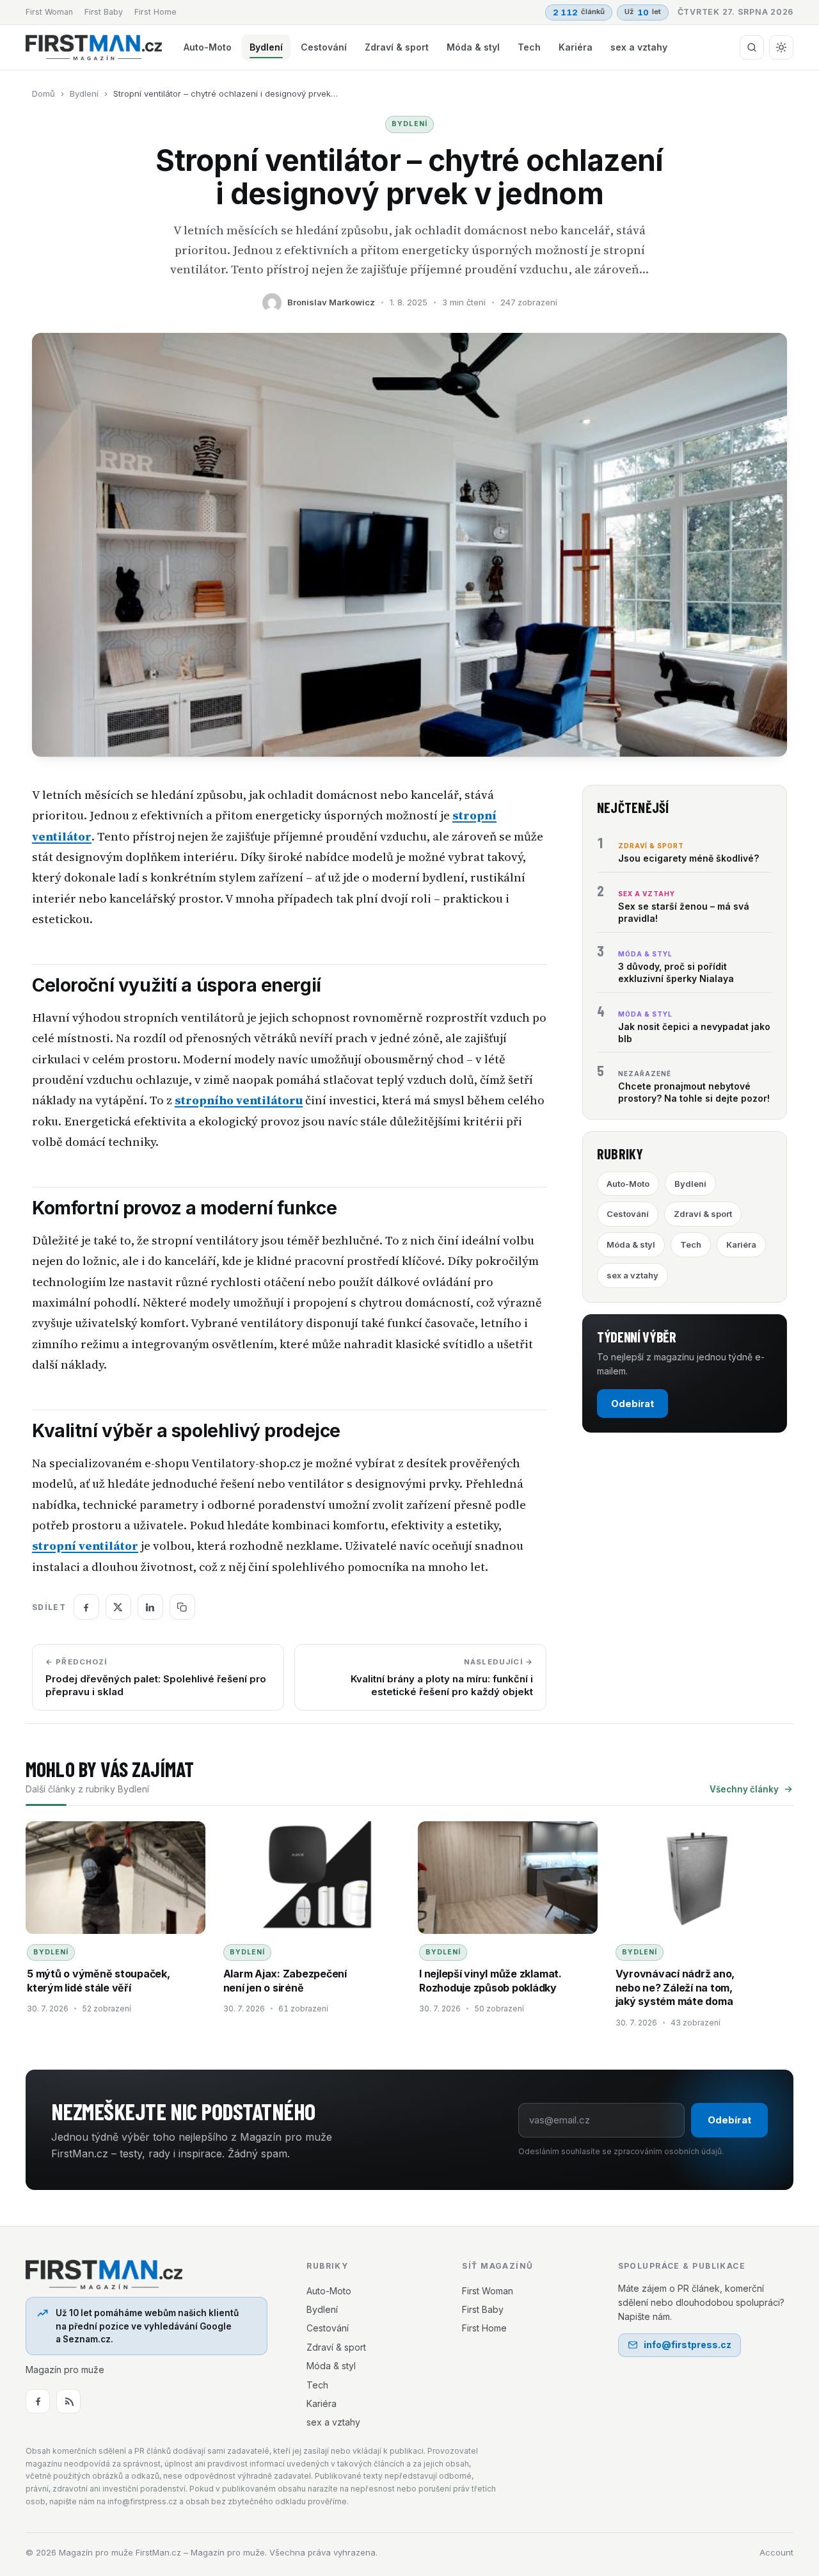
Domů (44, 93)
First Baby (104, 12)
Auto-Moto (208, 47)
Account (776, 2552)
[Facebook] (38, 2401)
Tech (529, 47)
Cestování (324, 47)
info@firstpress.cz (688, 2345)
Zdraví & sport (397, 47)
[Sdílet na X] (118, 1607)
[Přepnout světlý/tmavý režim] (781, 47)
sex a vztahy (639, 47)
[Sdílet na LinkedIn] (150, 1607)
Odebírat (632, 1404)
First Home (155, 12)
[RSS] (68, 2401)
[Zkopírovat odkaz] (182, 1607)
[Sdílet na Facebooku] (86, 1607)
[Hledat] (752, 47)
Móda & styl (473, 47)
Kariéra (576, 47)
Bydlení (266, 47)
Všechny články (744, 1789)
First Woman (49, 12)
